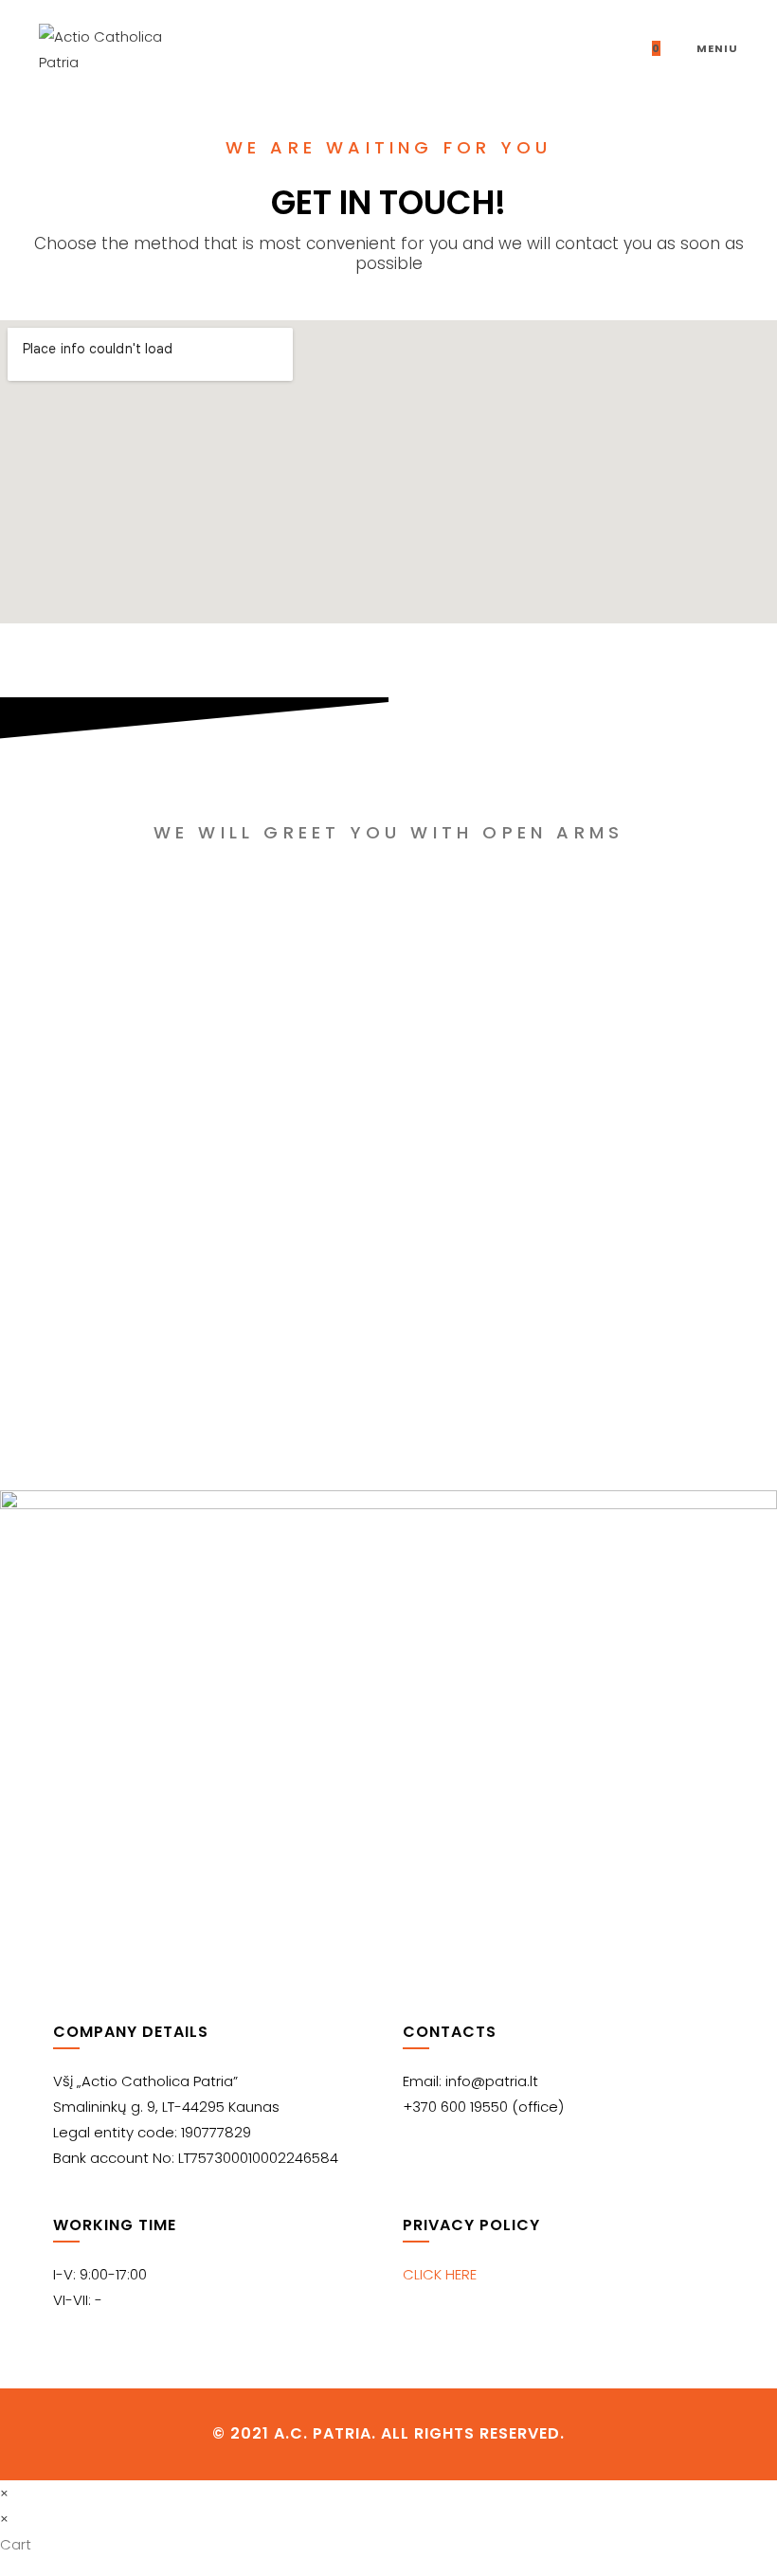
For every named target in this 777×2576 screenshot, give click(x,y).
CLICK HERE (440, 2274)
